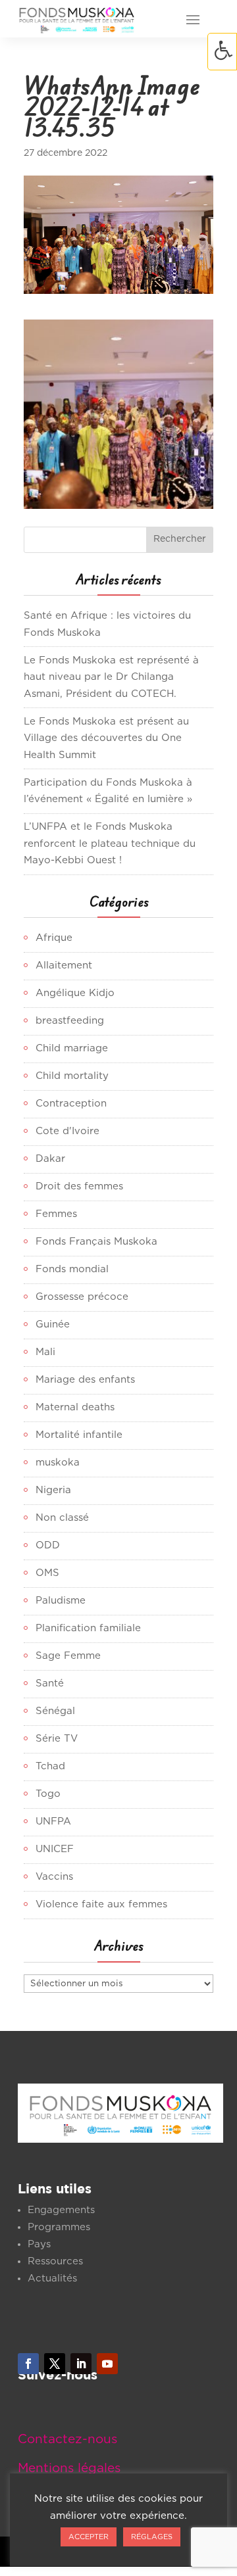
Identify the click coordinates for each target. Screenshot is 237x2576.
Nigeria (53, 1490)
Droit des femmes (79, 1186)
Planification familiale (88, 1628)
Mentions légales (69, 2469)
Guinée (53, 1324)
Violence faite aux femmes (101, 1904)
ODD (48, 1545)
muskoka (58, 1463)
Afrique (54, 938)
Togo (48, 1794)
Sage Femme (68, 1656)
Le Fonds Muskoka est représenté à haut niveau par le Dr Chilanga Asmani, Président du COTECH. (111, 677)
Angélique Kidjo (75, 993)
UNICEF (55, 1849)
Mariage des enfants (85, 1380)
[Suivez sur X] (55, 2364)
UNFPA (53, 1822)
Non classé (62, 1518)
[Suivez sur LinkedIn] (81, 2364)
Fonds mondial (72, 1269)
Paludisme (61, 1601)
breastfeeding (70, 1021)
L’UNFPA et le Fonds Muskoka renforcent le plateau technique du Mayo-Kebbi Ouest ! (110, 844)
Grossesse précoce (82, 1297)
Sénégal (55, 1711)
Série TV (57, 1739)
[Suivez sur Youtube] (107, 2364)
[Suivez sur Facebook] (28, 2364)
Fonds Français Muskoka (96, 1242)
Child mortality (72, 1076)
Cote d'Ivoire (67, 1131)
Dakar (50, 1159)
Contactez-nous (67, 2440)
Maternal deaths (75, 1407)
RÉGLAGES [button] (152, 2537)
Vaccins (54, 1877)
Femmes (56, 1214)
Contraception (71, 1104)
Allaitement (64, 966)
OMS (47, 1573)
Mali (45, 1352)
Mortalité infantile (79, 1435)
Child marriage (72, 1048)
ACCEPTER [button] (89, 2537)
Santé (50, 1683)
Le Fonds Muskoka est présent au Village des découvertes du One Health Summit (106, 738)
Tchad (50, 1766)
